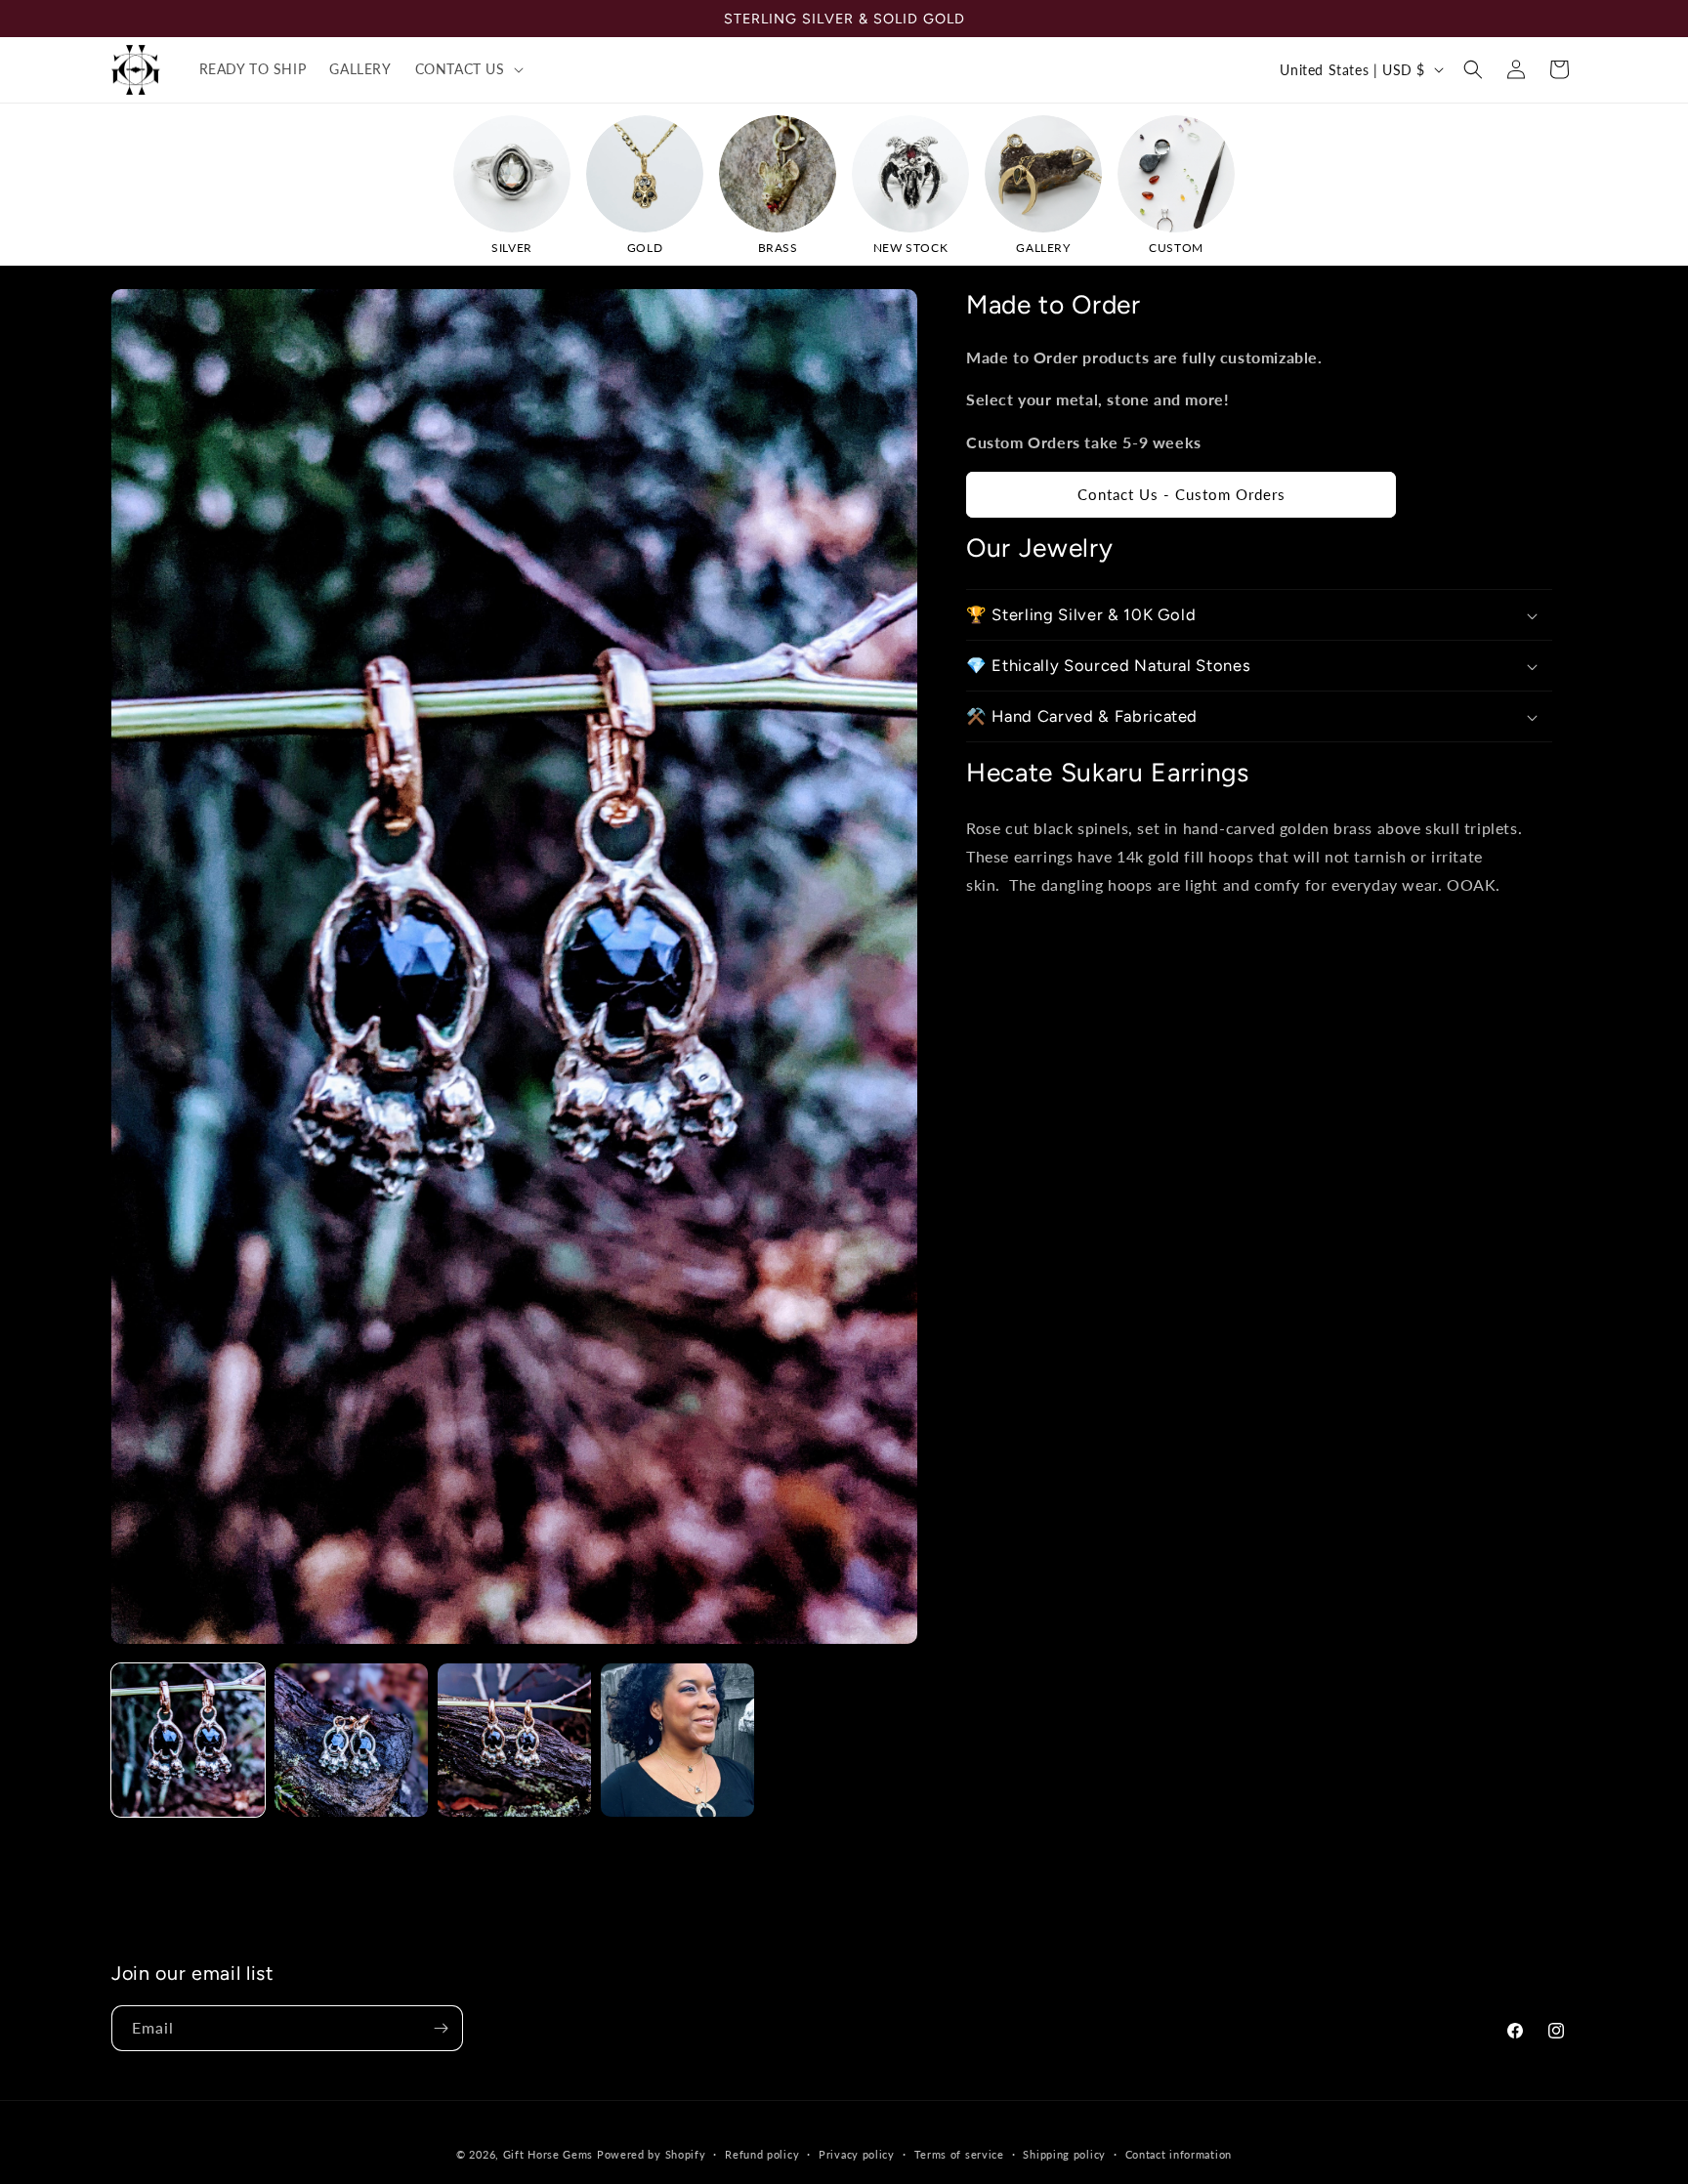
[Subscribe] (441, 2028)
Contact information (1179, 2154)
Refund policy (762, 2154)
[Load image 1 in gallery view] (188, 1740)
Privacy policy (857, 2154)
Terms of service (959, 2154)
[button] (467, 69)
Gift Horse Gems (549, 2154)
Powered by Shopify (652, 2154)
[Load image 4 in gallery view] (677, 1740)
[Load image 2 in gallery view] (351, 1740)
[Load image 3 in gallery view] (514, 1740)
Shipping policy (1064, 2154)
